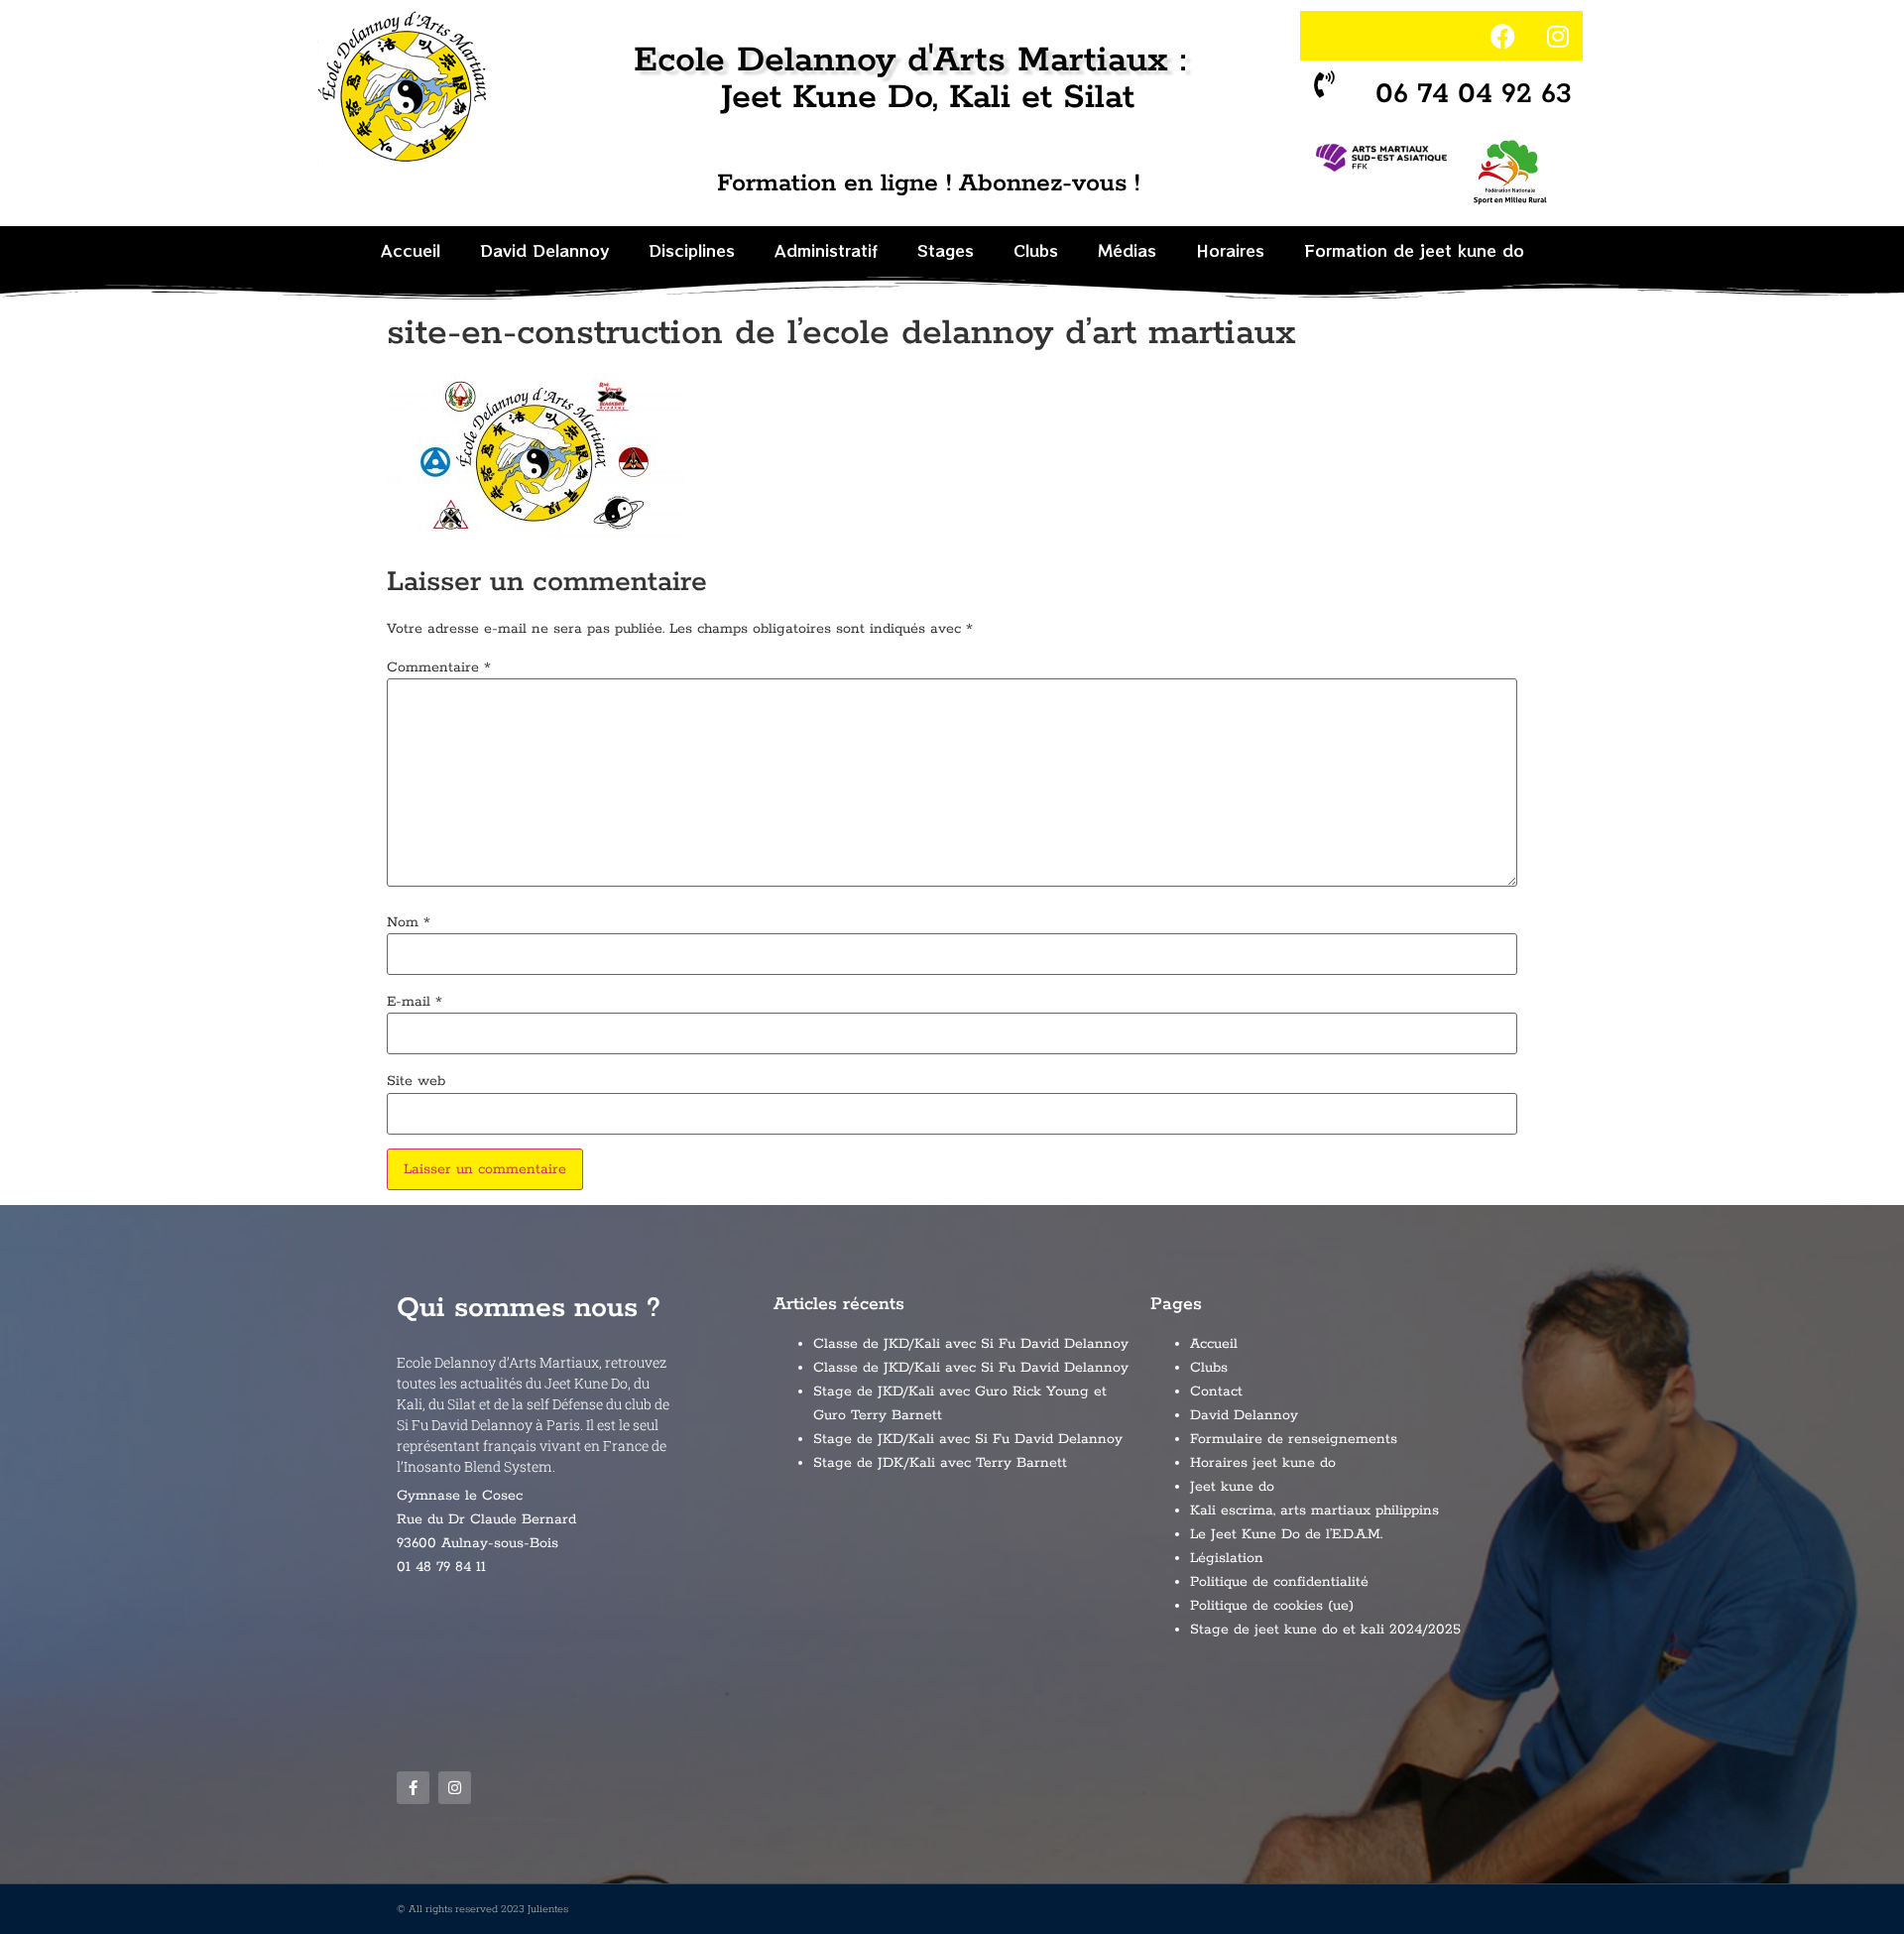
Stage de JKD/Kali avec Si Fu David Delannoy (968, 1439)
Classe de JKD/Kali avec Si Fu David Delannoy (971, 1344)
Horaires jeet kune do (1263, 1463)
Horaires (1230, 250)
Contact (1216, 1391)
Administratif (826, 250)
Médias (1127, 250)
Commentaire (439, 667)
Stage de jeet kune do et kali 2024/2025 (1325, 1630)
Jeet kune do (1232, 1487)
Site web (416, 1081)
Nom (409, 922)
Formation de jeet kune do (1414, 250)
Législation (1227, 1558)
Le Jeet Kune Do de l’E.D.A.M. (1286, 1534)
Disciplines (692, 250)
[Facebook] (1503, 36)
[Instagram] (1558, 36)
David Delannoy (544, 250)
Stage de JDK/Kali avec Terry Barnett (940, 1463)
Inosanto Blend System (478, 1466)
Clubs (1036, 250)
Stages (946, 250)
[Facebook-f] (413, 1788)
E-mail (415, 1002)
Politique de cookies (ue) (1272, 1606)
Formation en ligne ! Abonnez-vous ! (928, 183)
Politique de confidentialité (1279, 1582)
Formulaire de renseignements (1294, 1439)
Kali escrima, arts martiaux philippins (1314, 1511)
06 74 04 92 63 (1475, 94)
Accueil (411, 250)
